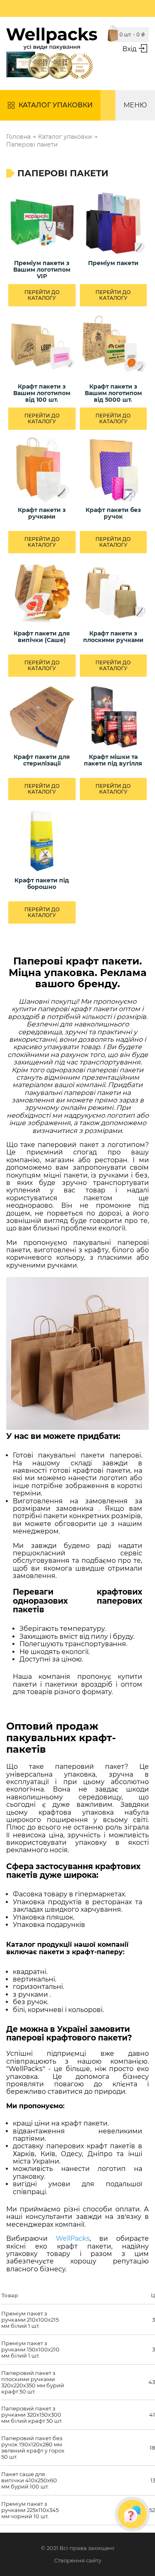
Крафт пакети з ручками (42, 513)
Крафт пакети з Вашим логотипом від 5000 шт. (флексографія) (113, 393)
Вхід (129, 49)
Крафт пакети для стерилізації (42, 760)
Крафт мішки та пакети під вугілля (113, 760)
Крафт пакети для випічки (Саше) (42, 637)
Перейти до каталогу (42, 295)
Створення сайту (78, 2561)
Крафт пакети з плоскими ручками (113, 637)
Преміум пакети (113, 263)
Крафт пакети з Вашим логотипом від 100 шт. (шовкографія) (42, 393)
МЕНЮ (135, 105)
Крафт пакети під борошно (42, 884)
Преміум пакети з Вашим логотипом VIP (42, 270)
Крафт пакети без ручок (113, 513)
